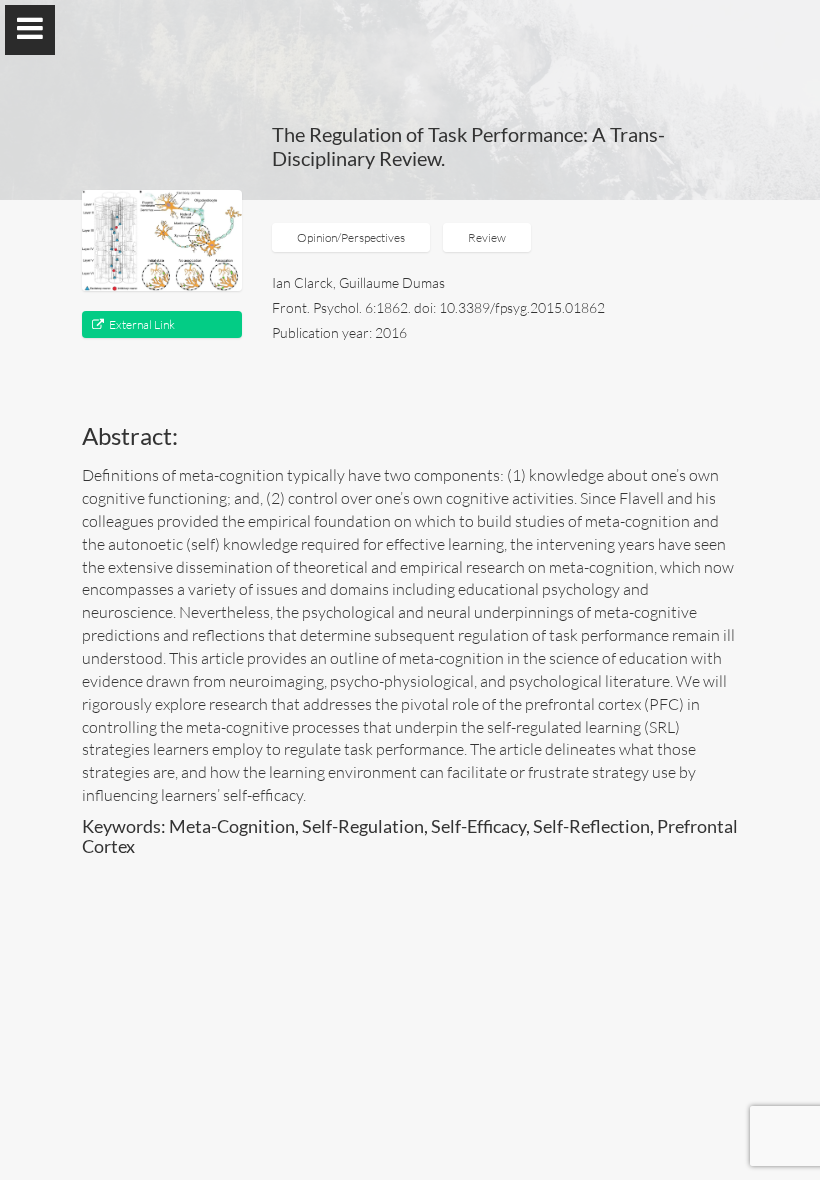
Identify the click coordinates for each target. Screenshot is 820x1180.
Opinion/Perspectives (351, 237)
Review (487, 237)
